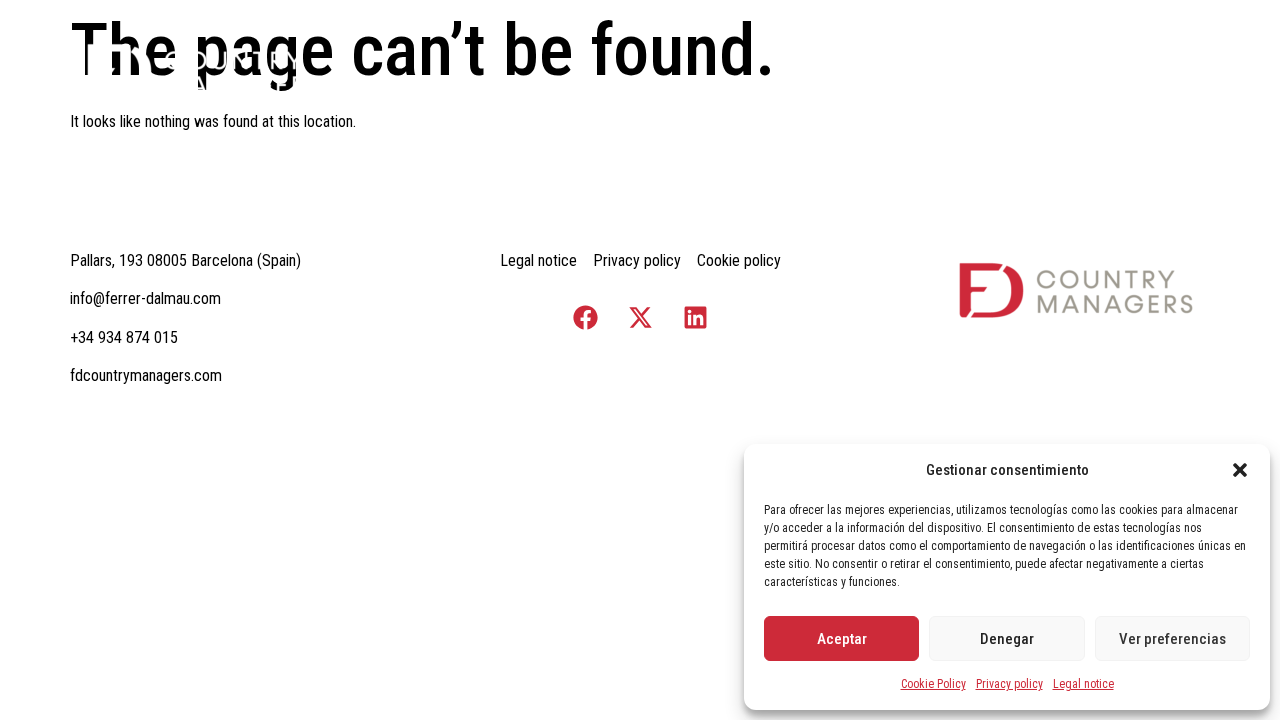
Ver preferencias (1172, 639)
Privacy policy (1009, 684)
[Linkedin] (695, 318)
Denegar (1007, 639)
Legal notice (1083, 684)
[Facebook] (585, 318)
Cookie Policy (933, 684)
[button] (1240, 470)
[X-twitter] (640, 318)
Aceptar (842, 639)
